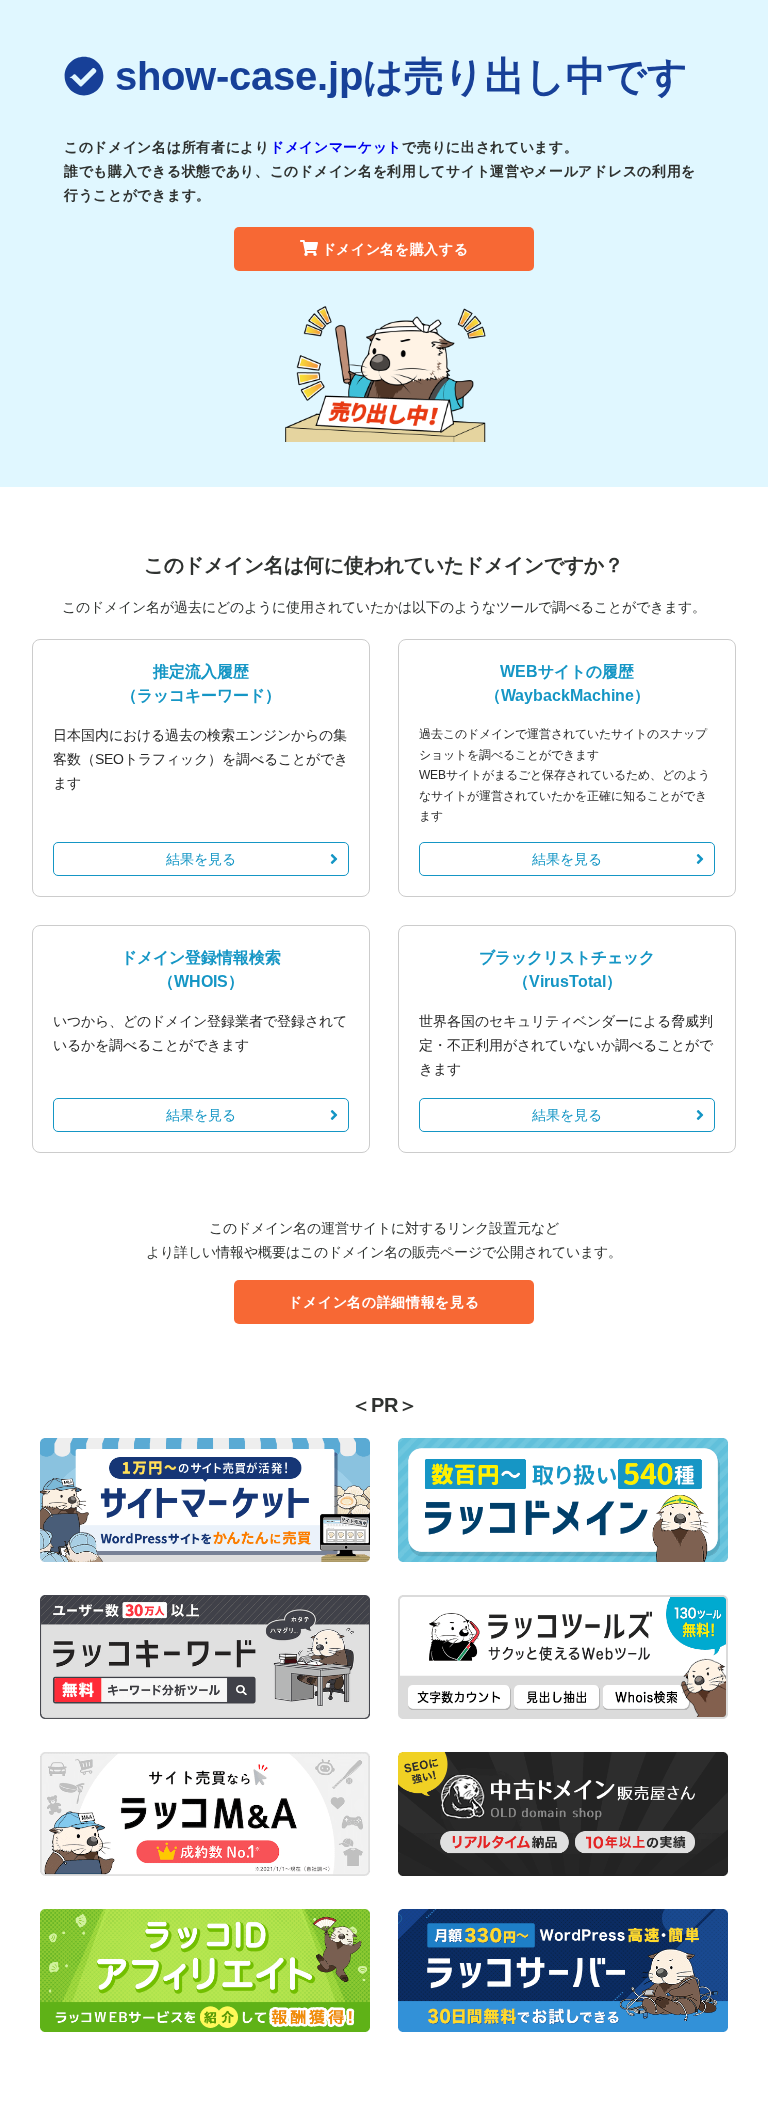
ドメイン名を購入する (395, 249)
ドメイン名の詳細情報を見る (383, 1302)
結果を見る (201, 859)
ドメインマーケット (336, 147)
